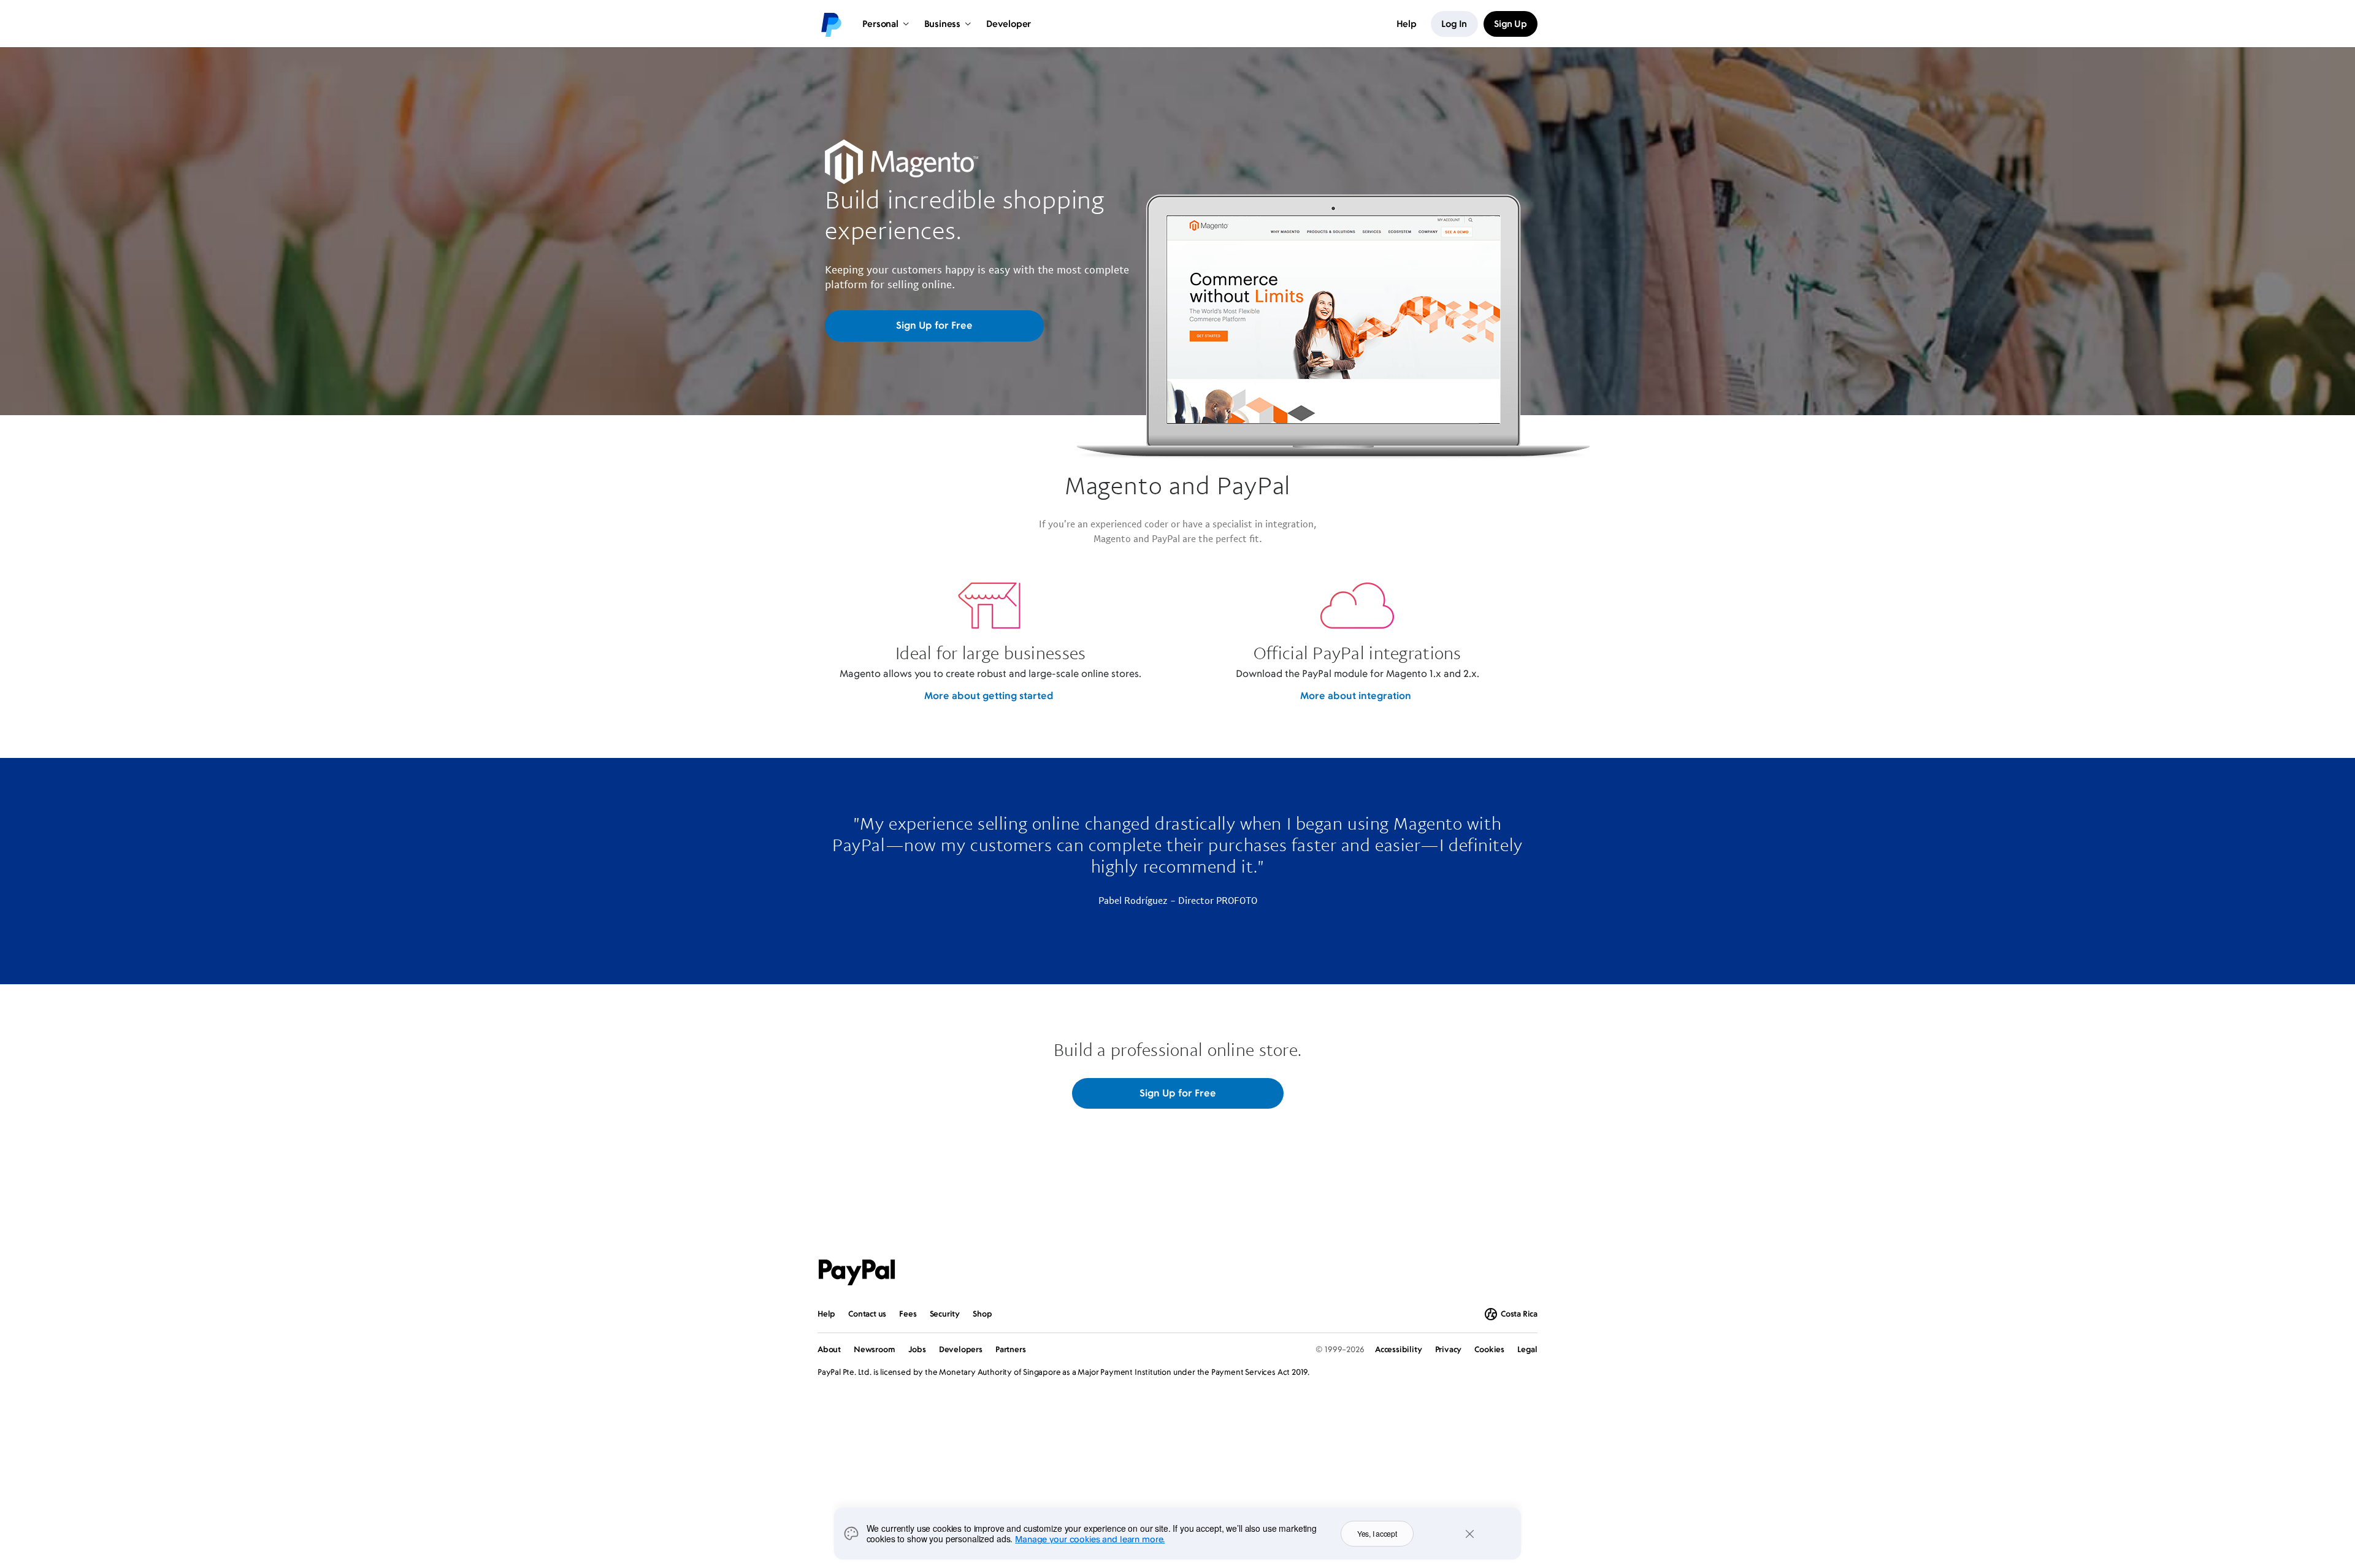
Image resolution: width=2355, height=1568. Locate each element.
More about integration (1356, 695)
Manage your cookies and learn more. (1090, 1539)
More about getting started (989, 695)
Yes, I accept (1377, 1533)
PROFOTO (1237, 900)
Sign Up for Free (934, 325)
